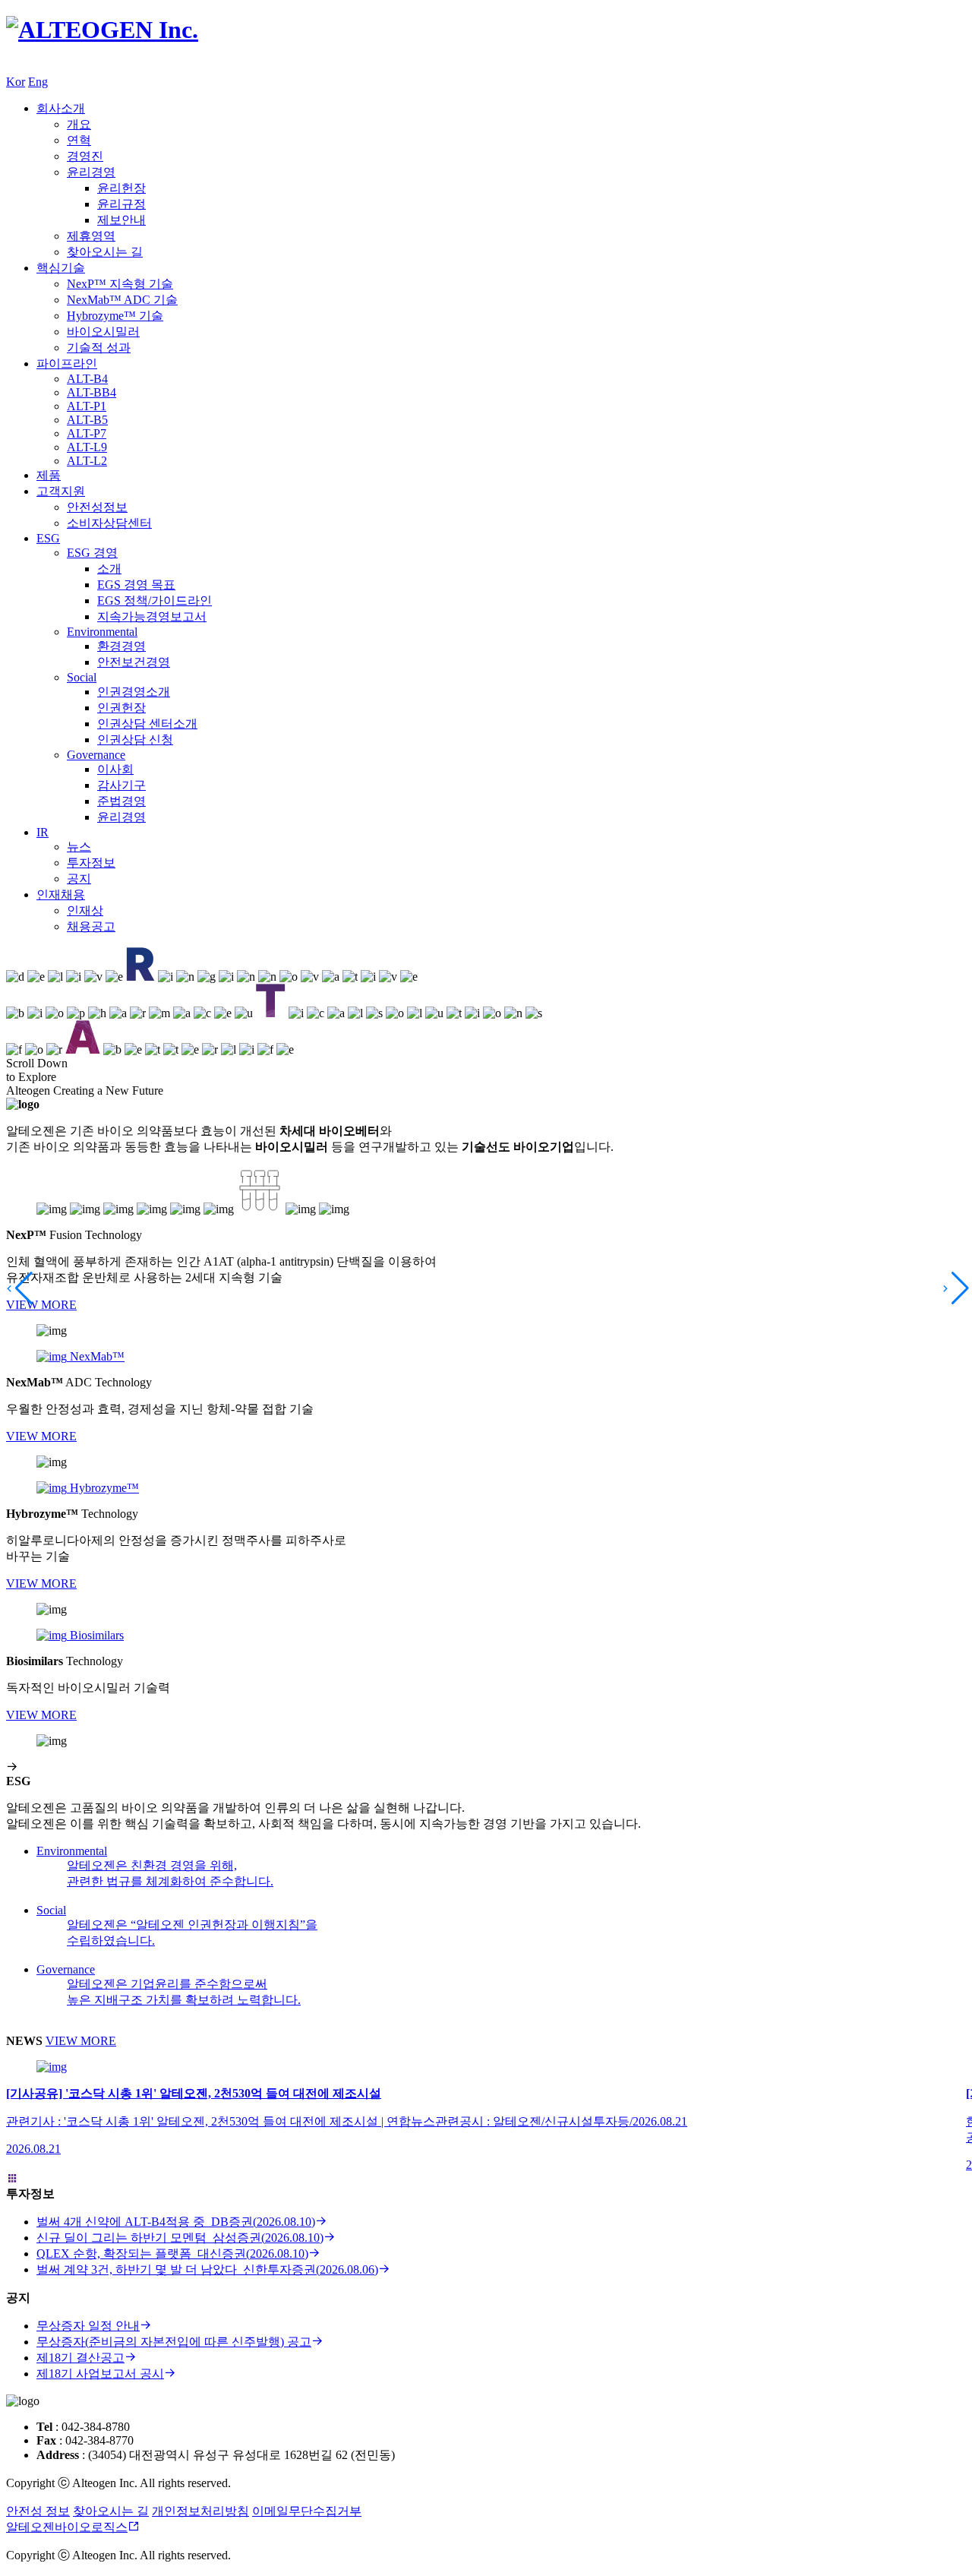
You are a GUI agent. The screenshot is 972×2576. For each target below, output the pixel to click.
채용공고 (91, 926)
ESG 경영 (92, 553)
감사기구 (121, 785)
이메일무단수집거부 (307, 2511)
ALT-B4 (87, 379)
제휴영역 (91, 236)
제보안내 (121, 220)
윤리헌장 (121, 188)
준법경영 (121, 801)
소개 (109, 569)
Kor (16, 82)
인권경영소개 (134, 692)
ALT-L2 (87, 461)
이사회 (115, 769)
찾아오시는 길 (105, 252)
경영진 (85, 156)
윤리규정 (121, 204)
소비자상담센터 (109, 523)
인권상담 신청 (135, 740)
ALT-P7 (87, 433)
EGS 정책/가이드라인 (155, 601)
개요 (79, 124)
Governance (96, 755)
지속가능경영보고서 (152, 616)
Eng (38, 82)
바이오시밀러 (103, 332)
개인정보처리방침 (200, 2511)
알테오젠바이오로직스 (67, 2527)
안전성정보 (97, 507)
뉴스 (79, 847)
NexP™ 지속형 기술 (120, 284)
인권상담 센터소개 (147, 724)
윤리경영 (91, 172)
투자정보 (91, 863)
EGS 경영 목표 (136, 585)
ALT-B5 (87, 420)
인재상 (85, 910)
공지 (79, 879)
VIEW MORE (41, 1305)
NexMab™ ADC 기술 (122, 300)
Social (82, 677)
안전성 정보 (38, 2511)
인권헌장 (121, 708)
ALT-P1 (87, 406)
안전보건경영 (134, 662)
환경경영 (121, 646)
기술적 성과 (99, 348)
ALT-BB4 (92, 392)
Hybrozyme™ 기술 (115, 316)
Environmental (102, 632)
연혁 (79, 140)
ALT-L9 (87, 447)
